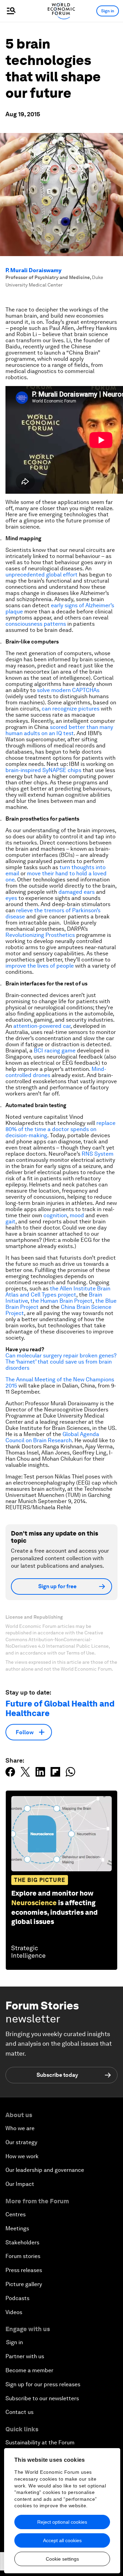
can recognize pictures (71, 709)
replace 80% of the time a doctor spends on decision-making (60, 1129)
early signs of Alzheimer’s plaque (60, 608)
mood (77, 1215)
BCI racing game (55, 1051)
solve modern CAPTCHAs (68, 690)
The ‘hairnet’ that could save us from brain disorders (59, 1365)
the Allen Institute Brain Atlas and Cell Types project (58, 1292)
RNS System (98, 1154)
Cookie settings (62, 2559)
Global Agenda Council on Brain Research (52, 1437)
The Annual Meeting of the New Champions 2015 (60, 1383)
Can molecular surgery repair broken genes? (61, 1356)
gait (10, 1221)
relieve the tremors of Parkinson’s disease (53, 913)
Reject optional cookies (62, 2522)
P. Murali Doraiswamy (33, 270)
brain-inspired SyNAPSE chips (43, 770)
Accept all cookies (62, 2540)
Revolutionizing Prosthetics (40, 935)
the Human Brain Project (61, 1301)
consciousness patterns (36, 624)
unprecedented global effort (42, 575)
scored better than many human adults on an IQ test (59, 730)
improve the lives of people (40, 966)
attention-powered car (42, 1026)
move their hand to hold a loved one (56, 877)
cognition (55, 1215)
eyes (11, 898)
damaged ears (77, 892)
